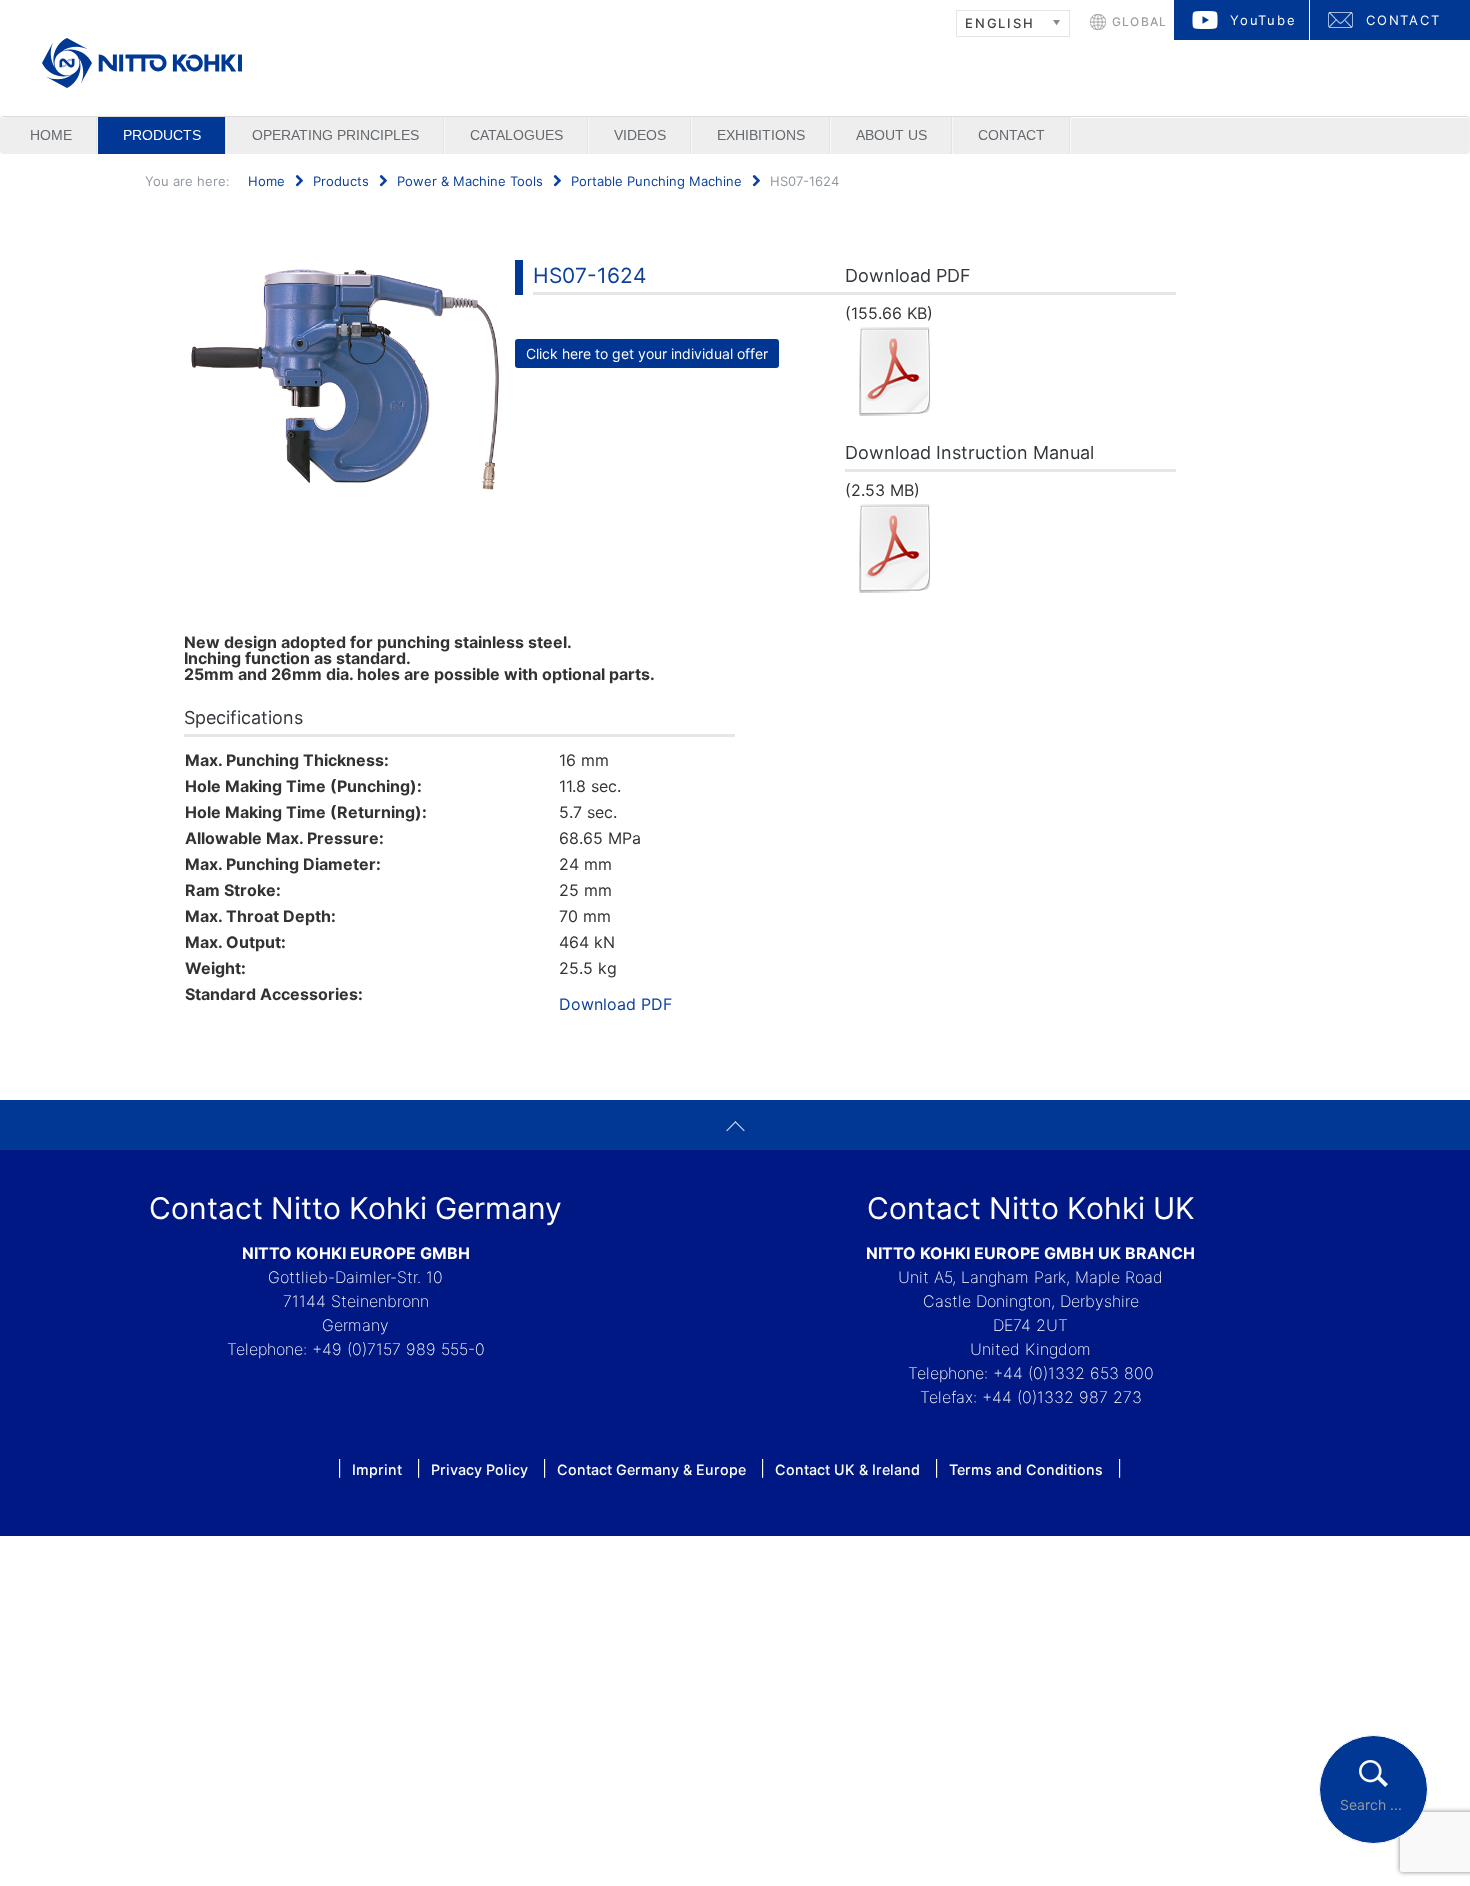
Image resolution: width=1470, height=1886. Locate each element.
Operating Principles (335, 135)
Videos (640, 135)
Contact (1011, 135)
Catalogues (516, 135)
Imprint (377, 1469)
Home (51, 135)
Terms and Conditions (1026, 1469)
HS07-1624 (589, 275)
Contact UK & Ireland (847, 1469)
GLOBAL (1139, 21)
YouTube (1263, 20)
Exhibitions (761, 135)
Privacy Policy (479, 1469)
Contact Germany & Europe (651, 1469)
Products (162, 135)
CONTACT (1403, 20)
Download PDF (615, 1004)
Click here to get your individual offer (647, 353)
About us (891, 135)
